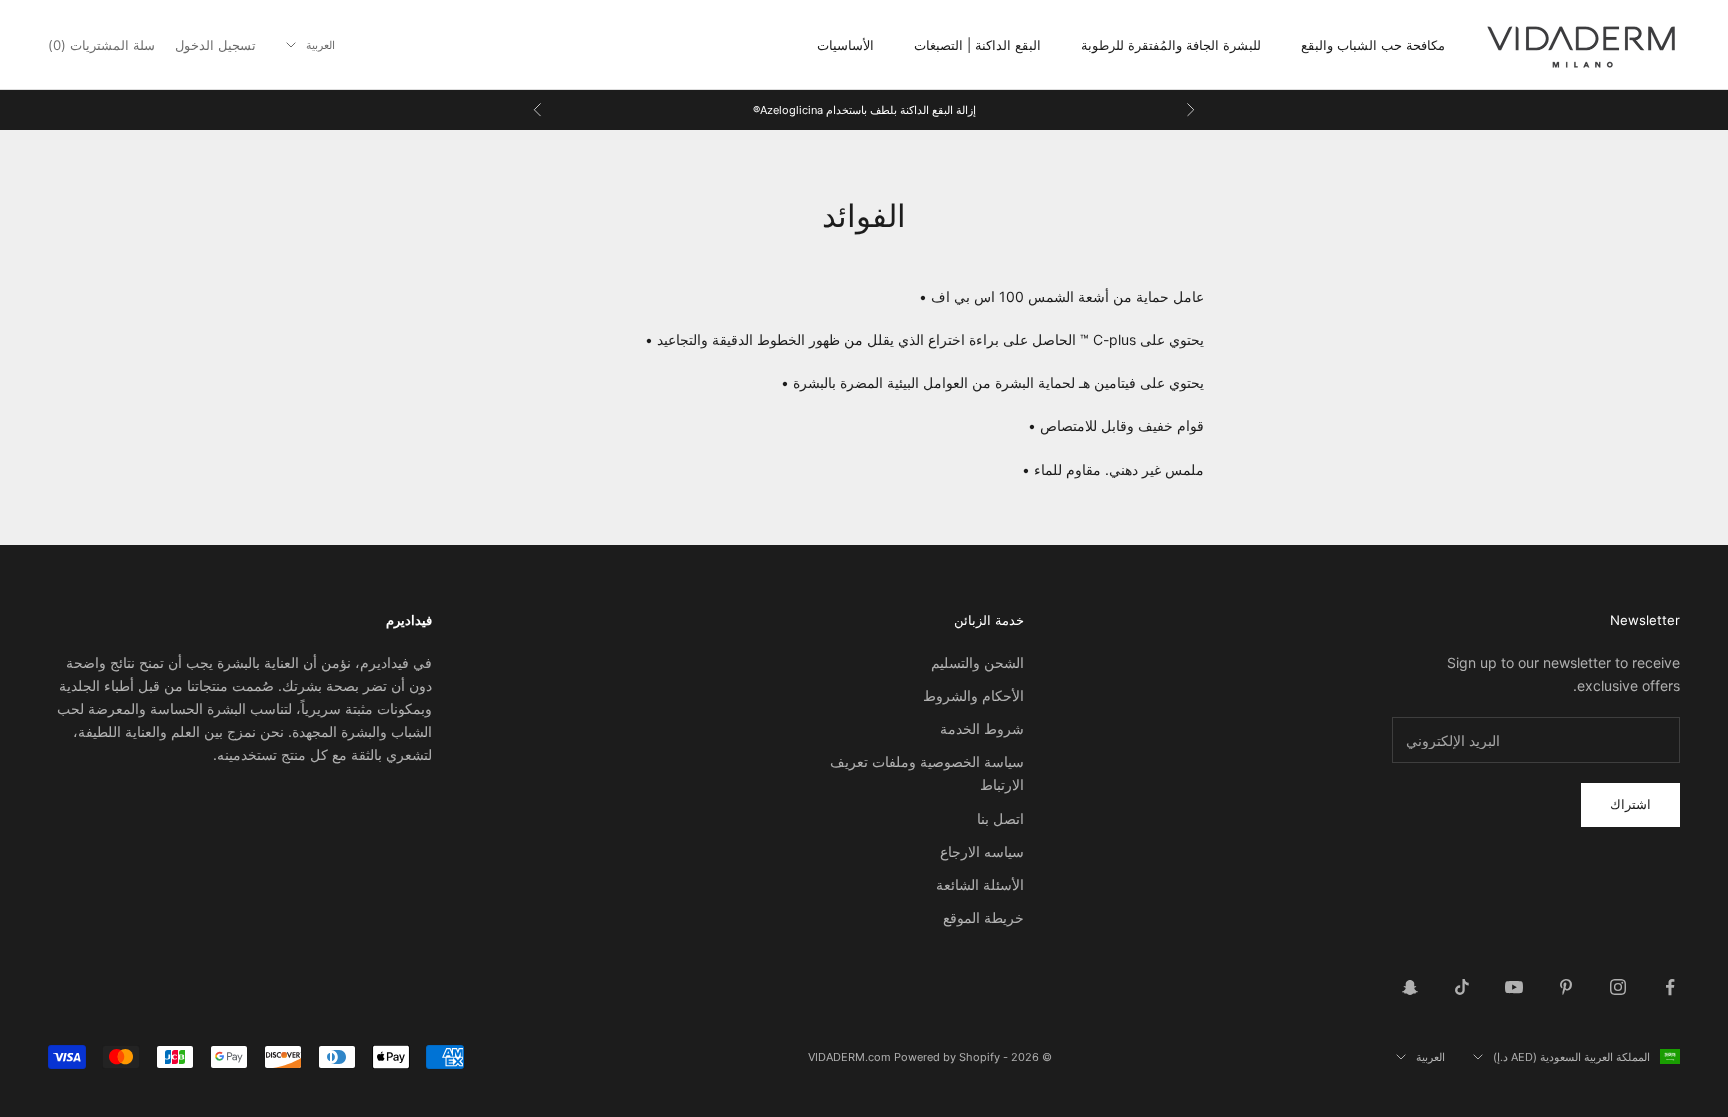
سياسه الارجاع (982, 851)
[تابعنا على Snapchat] (1410, 987)
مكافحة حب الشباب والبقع (1373, 45)
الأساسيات (845, 45)
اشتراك (1630, 804)
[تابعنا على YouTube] (1514, 987)
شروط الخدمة (982, 728)
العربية (320, 45)
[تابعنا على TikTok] (1462, 987)
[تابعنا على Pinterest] (1566, 987)
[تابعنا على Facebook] (1670, 987)
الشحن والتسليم (977, 662)
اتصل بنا (1000, 818)
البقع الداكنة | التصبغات (977, 45)
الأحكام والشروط (973, 695)
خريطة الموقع (983, 917)
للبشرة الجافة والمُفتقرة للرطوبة (1171, 45)
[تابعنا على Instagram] (1618, 987)
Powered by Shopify (947, 1057)
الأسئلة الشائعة (980, 884)
